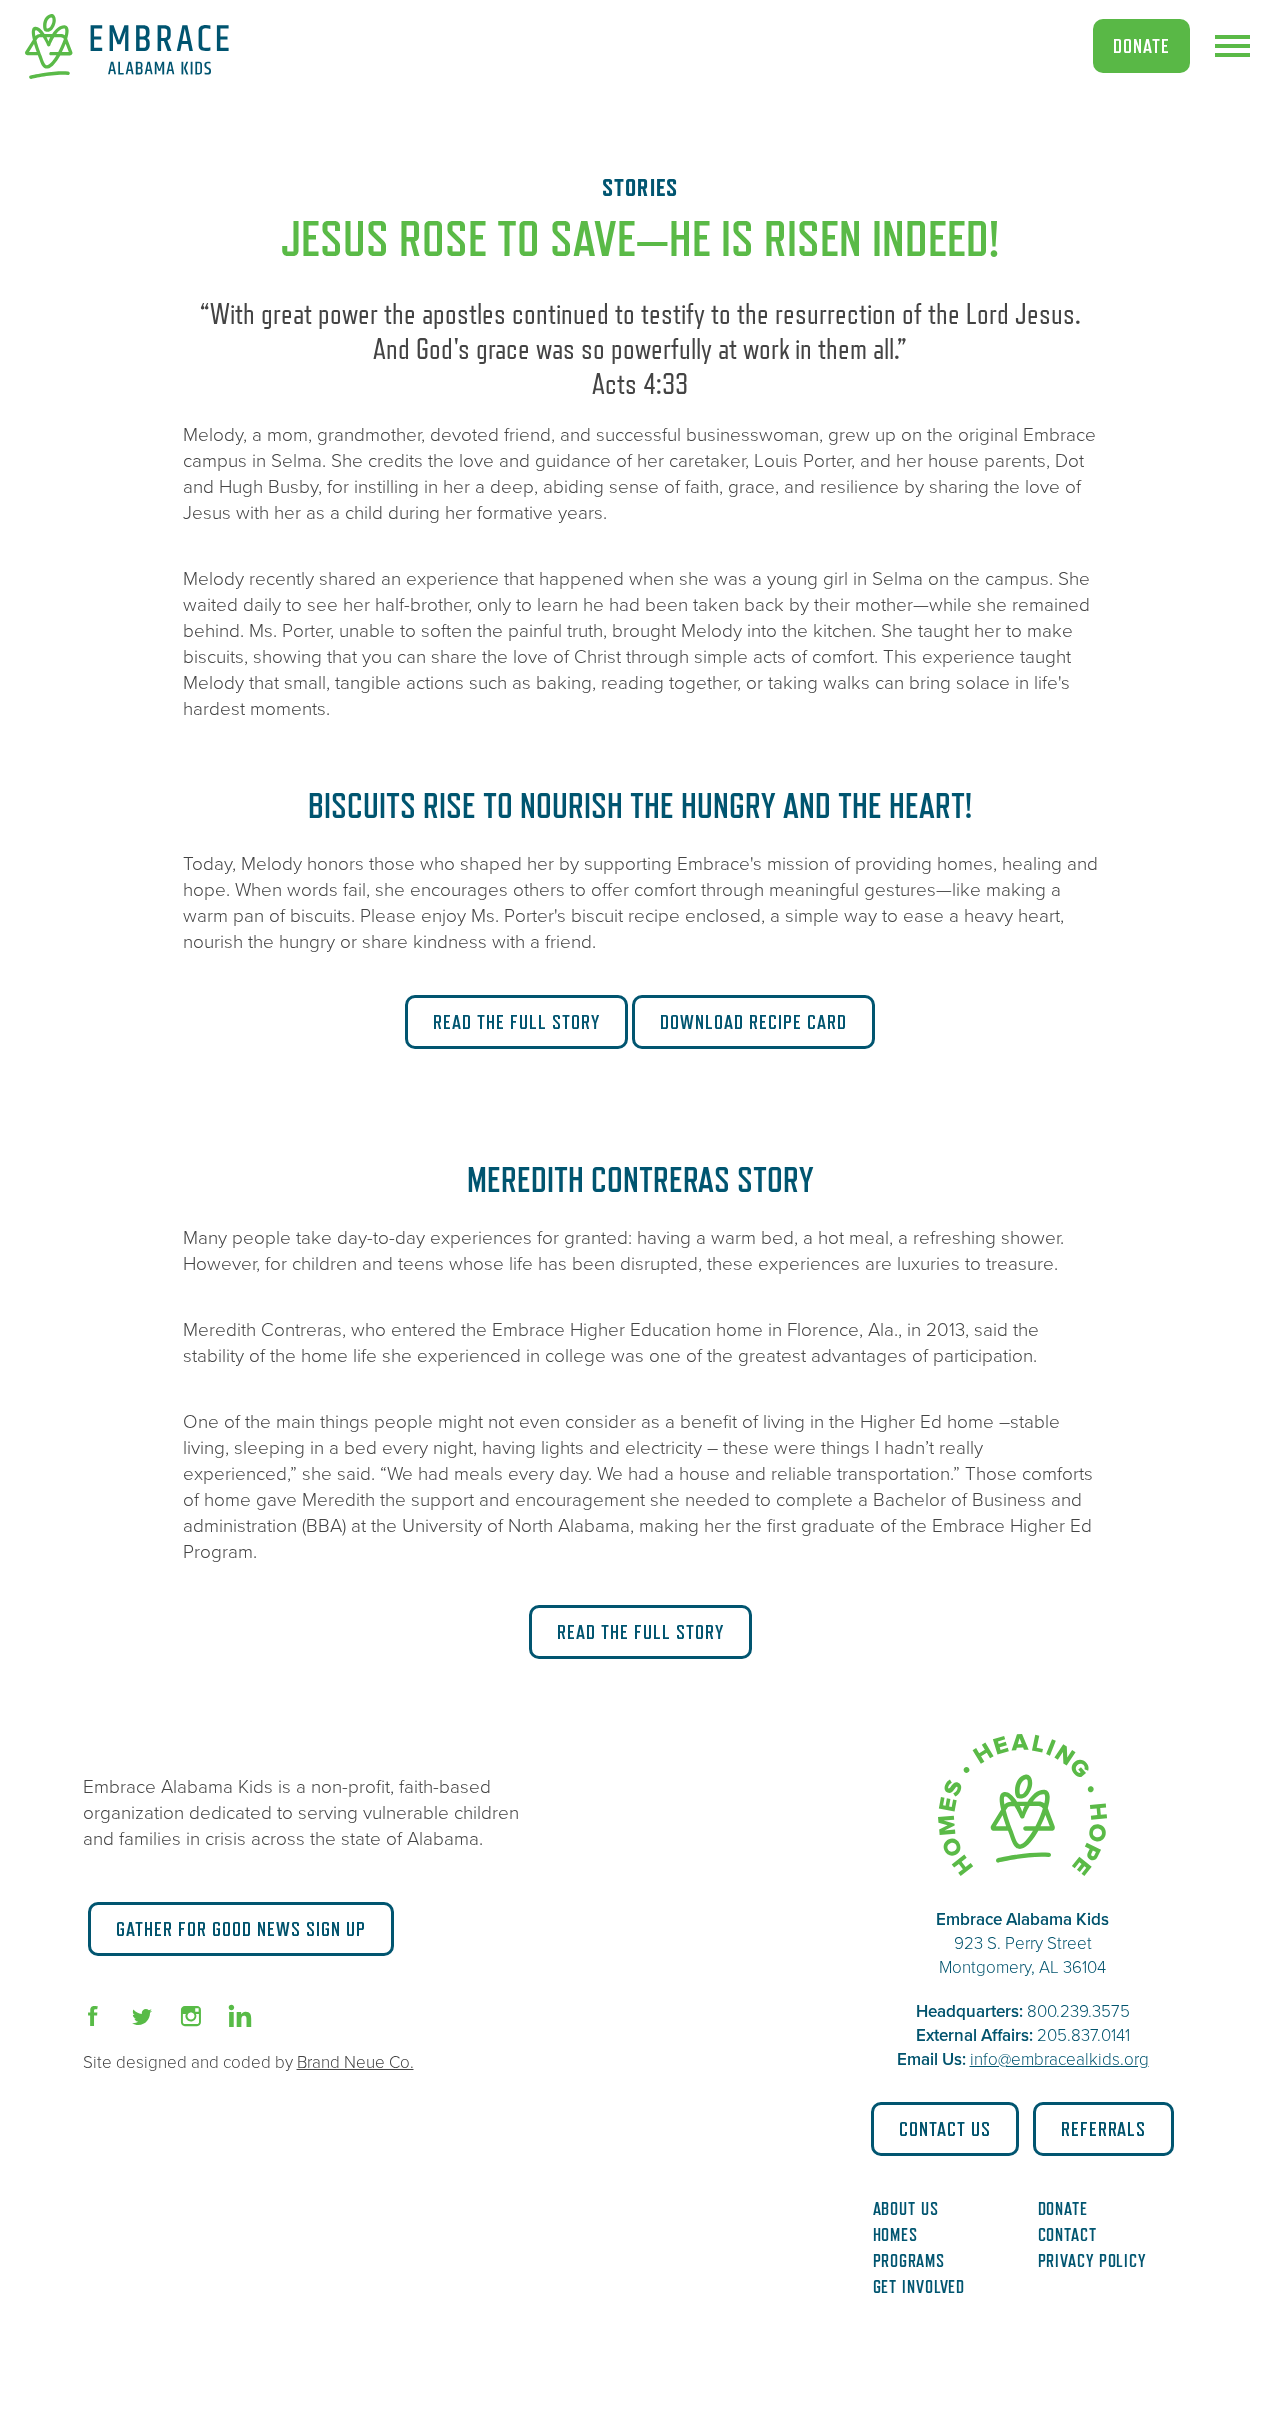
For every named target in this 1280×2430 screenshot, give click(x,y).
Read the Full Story (516, 1022)
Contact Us (945, 2129)
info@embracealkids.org (1059, 2059)
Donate (1141, 46)
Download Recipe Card (753, 1022)
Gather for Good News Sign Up (241, 1929)
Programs (909, 2261)
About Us (906, 2209)
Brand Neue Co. (355, 2062)
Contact (1067, 2235)
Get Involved (919, 2287)
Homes (896, 2235)
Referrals (1103, 2129)
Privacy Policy (1092, 2261)
